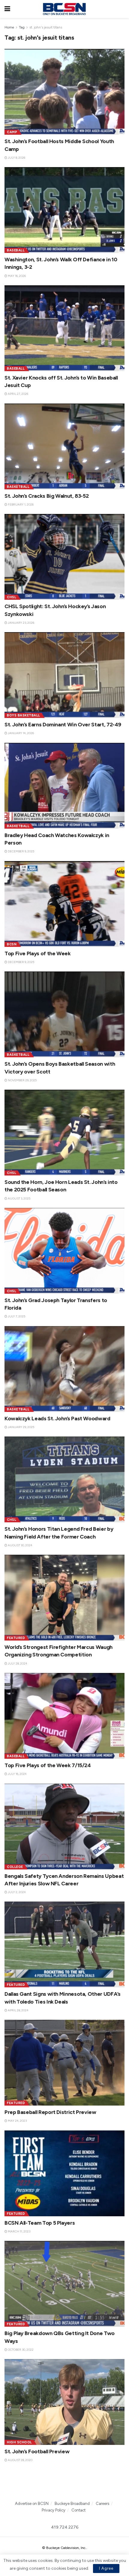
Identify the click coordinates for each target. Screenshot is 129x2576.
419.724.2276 (65, 2527)
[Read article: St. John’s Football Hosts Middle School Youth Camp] (64, 92)
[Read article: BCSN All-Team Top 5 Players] (64, 2173)
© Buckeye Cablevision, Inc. (64, 2548)
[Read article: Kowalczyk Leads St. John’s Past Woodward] (64, 1369)
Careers (102, 2504)
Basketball (18, 487)
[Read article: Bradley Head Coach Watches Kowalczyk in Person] (64, 786)
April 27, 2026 (18, 394)
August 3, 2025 (19, 1198)
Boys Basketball (24, 715)
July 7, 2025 (16, 1316)
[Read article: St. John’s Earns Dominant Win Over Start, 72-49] (64, 675)
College (15, 1867)
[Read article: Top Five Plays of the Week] (64, 904)
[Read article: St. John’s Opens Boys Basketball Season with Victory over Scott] (64, 1014)
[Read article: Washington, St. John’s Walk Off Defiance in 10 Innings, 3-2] (64, 210)
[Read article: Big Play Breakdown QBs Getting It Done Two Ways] (64, 2284)
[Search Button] (121, 9)
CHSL (12, 597)
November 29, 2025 (22, 1080)
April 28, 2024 (18, 2010)
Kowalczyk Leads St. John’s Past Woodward (57, 1419)
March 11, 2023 (19, 2231)
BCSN (12, 944)
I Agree (106, 2568)
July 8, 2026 (16, 158)
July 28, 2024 (17, 1663)
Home (9, 27)
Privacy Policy (54, 2510)
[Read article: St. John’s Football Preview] (64, 2402)
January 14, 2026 (21, 733)
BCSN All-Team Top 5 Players (40, 2223)
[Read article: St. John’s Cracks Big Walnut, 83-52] (64, 446)
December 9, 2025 (21, 851)
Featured (16, 1638)
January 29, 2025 (21, 1427)
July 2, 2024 (16, 1892)
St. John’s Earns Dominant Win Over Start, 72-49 (63, 725)
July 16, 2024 (17, 1774)
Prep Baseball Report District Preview (50, 2112)
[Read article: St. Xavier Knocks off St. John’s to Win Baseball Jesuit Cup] (64, 328)
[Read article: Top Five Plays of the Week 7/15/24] (64, 1716)
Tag (22, 27)
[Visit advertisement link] (64, 2485)
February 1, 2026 (20, 504)
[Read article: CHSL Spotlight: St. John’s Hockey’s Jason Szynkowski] (64, 557)
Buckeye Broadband (72, 2504)
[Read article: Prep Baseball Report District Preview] (64, 2063)
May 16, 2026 (16, 276)
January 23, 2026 (21, 623)
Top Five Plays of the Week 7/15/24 (48, 1765)
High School (19, 2442)
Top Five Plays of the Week (38, 953)
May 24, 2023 (17, 2121)
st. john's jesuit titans (46, 27)
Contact (78, 2510)
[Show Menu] (7, 9)
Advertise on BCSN (32, 2504)
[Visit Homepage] (64, 9)
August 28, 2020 (20, 2460)
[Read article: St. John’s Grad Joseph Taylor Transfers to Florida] (64, 1251)
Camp (12, 132)
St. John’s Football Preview (37, 2451)
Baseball (16, 250)
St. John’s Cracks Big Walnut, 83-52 (46, 496)
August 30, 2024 (20, 1545)
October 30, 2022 (20, 2350)
